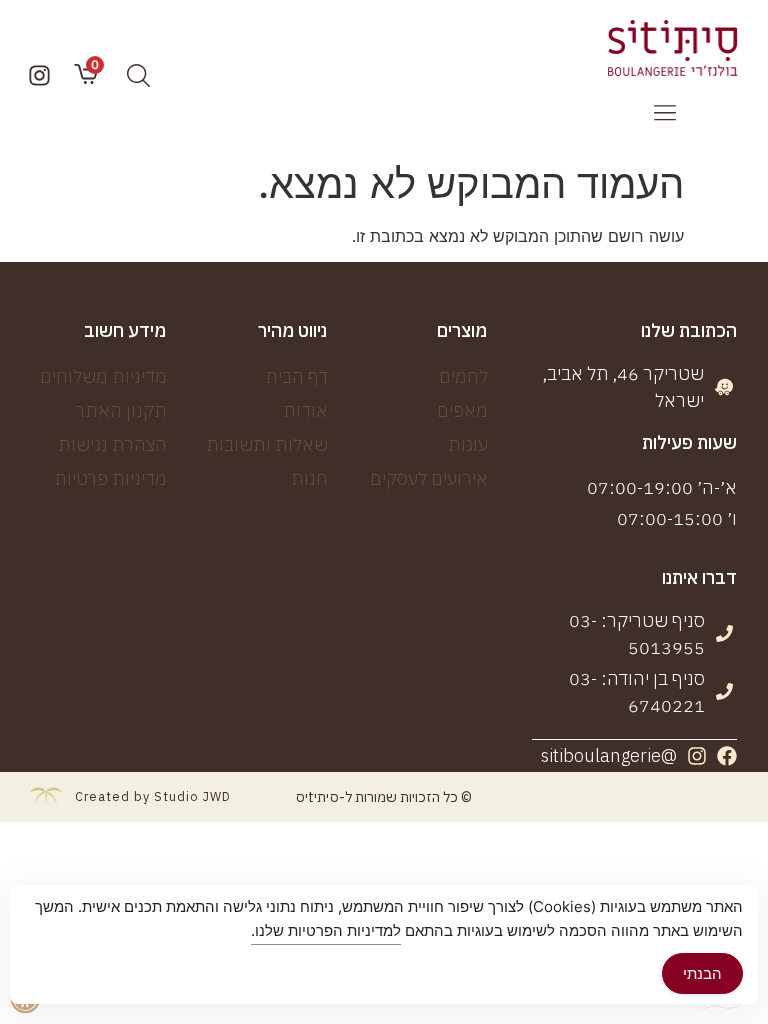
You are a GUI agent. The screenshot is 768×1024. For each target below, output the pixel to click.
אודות (305, 410)
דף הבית (296, 376)
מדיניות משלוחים (103, 376)
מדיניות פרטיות (110, 478)
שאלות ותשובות (267, 444)
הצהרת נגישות (112, 444)
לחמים (463, 376)
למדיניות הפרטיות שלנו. (326, 930)
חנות (309, 478)
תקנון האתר (121, 410)
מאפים (462, 410)
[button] (664, 114)
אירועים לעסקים (429, 478)
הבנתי (702, 973)
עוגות (468, 444)
